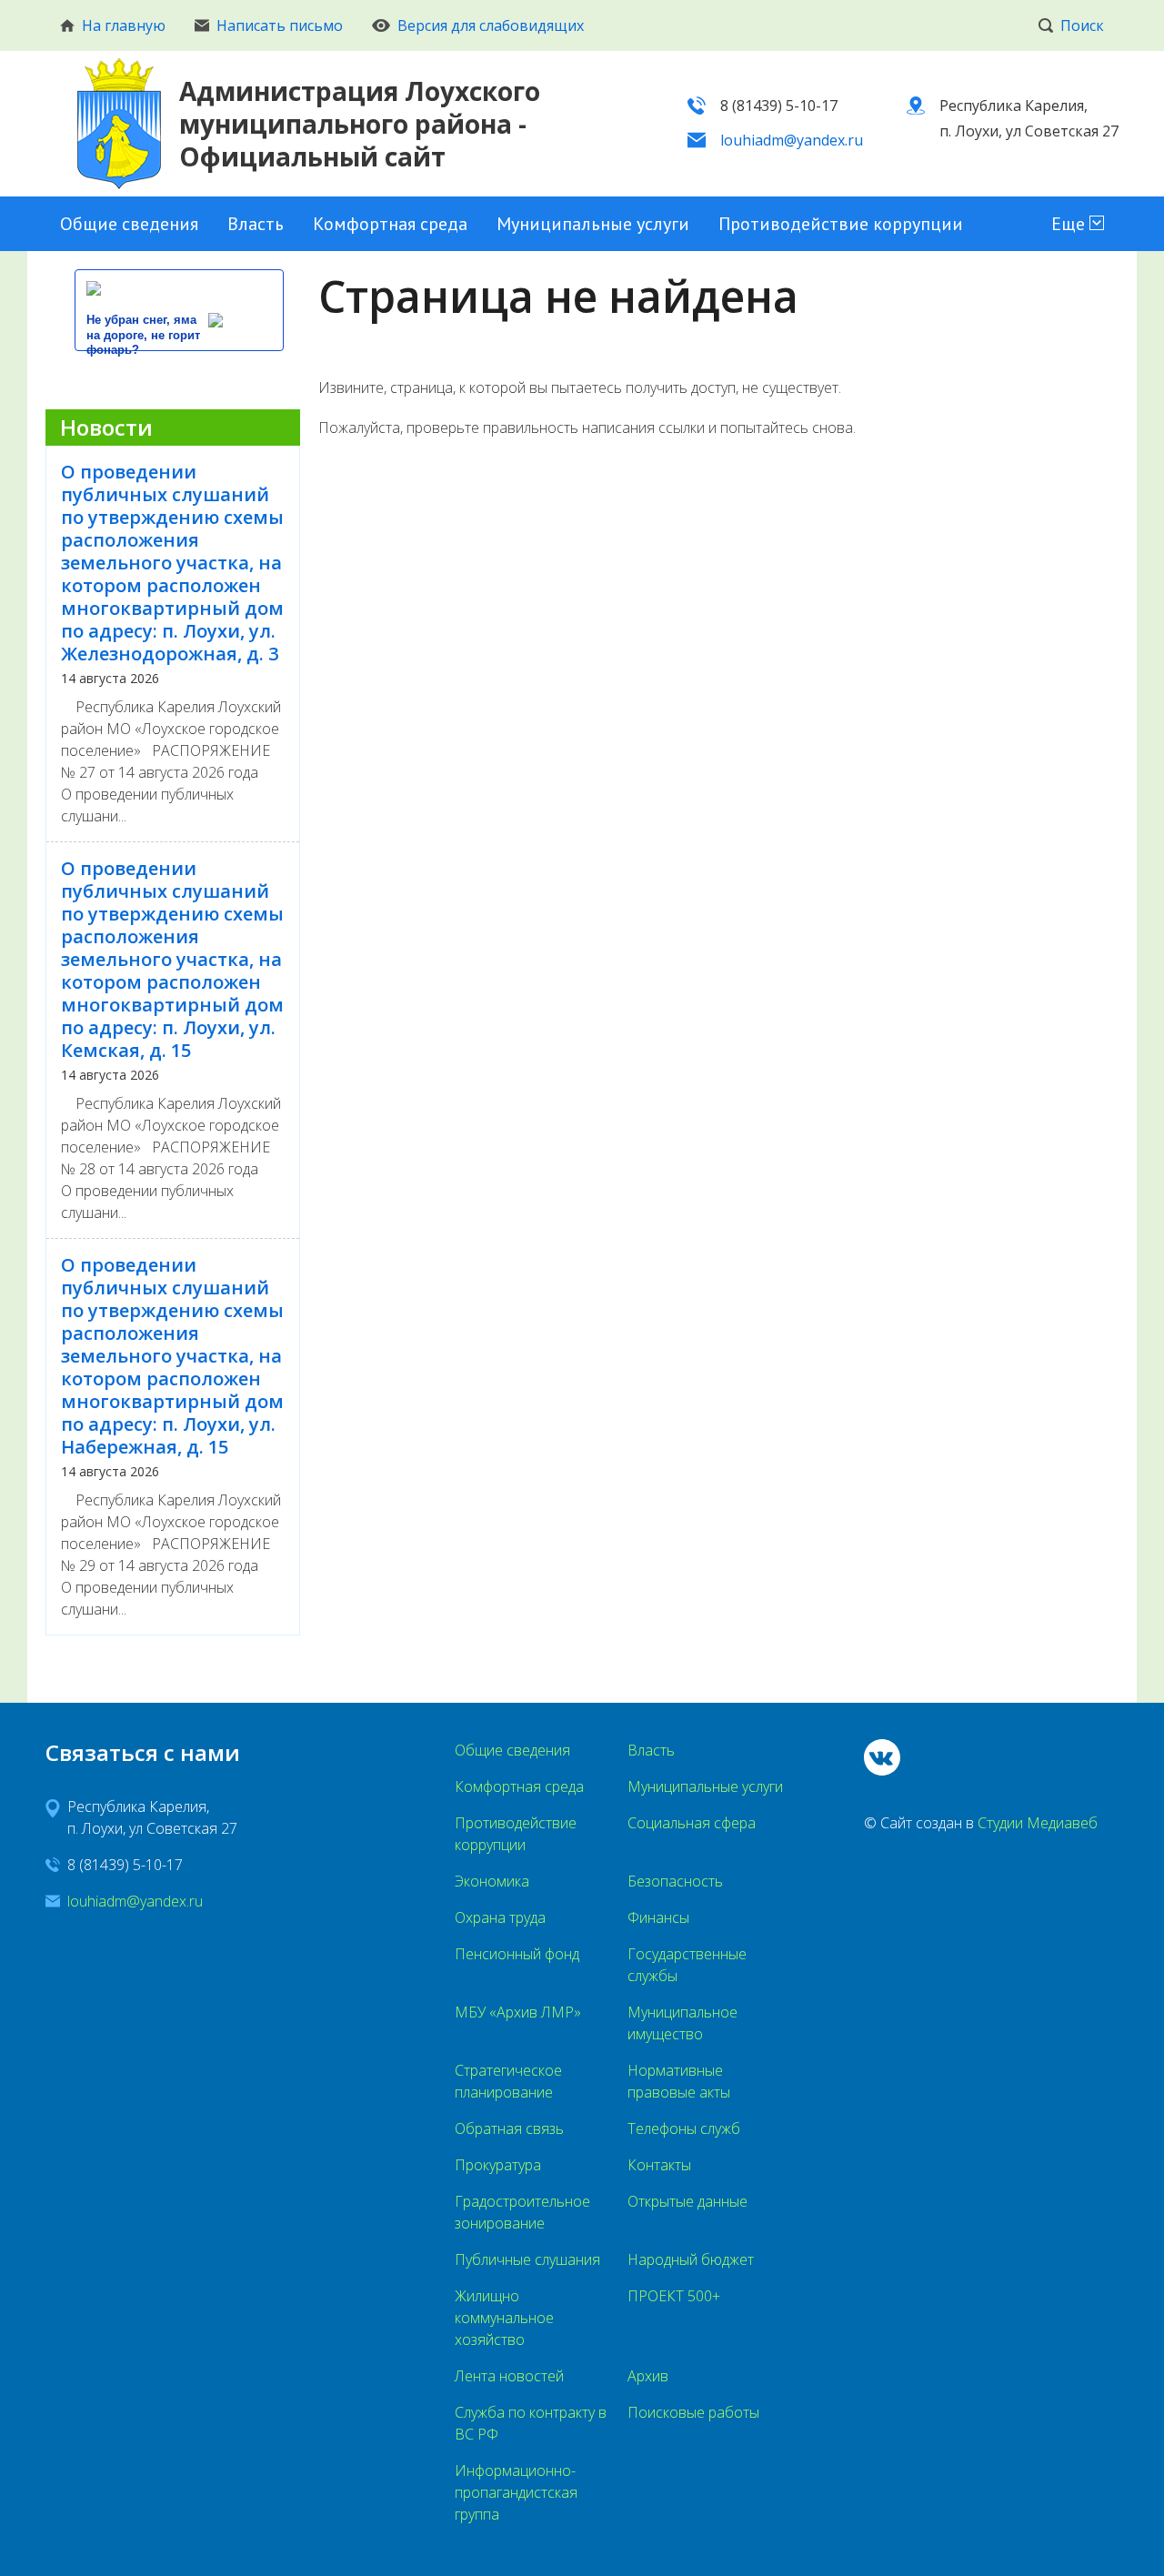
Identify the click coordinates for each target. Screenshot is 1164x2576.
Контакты (659, 2165)
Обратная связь (509, 2128)
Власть (256, 224)
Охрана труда (500, 1917)
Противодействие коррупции (841, 224)
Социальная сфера (692, 1823)
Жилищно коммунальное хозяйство (504, 2318)
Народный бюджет (691, 2259)
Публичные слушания (527, 2259)
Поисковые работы (693, 2412)
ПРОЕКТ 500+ (674, 2296)
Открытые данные (687, 2201)
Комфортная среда (390, 224)
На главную (124, 25)
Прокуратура (498, 2165)
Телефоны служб (684, 2128)
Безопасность (675, 1881)
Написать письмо (280, 25)
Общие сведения (129, 224)
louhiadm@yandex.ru (792, 140)
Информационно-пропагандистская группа (516, 2492)
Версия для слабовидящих (491, 25)
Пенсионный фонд (517, 1954)
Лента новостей (509, 2376)
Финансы (658, 1917)
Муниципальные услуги (593, 224)
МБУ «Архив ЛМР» (518, 2012)
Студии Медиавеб (1038, 1823)
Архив (648, 2376)
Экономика (492, 1881)
